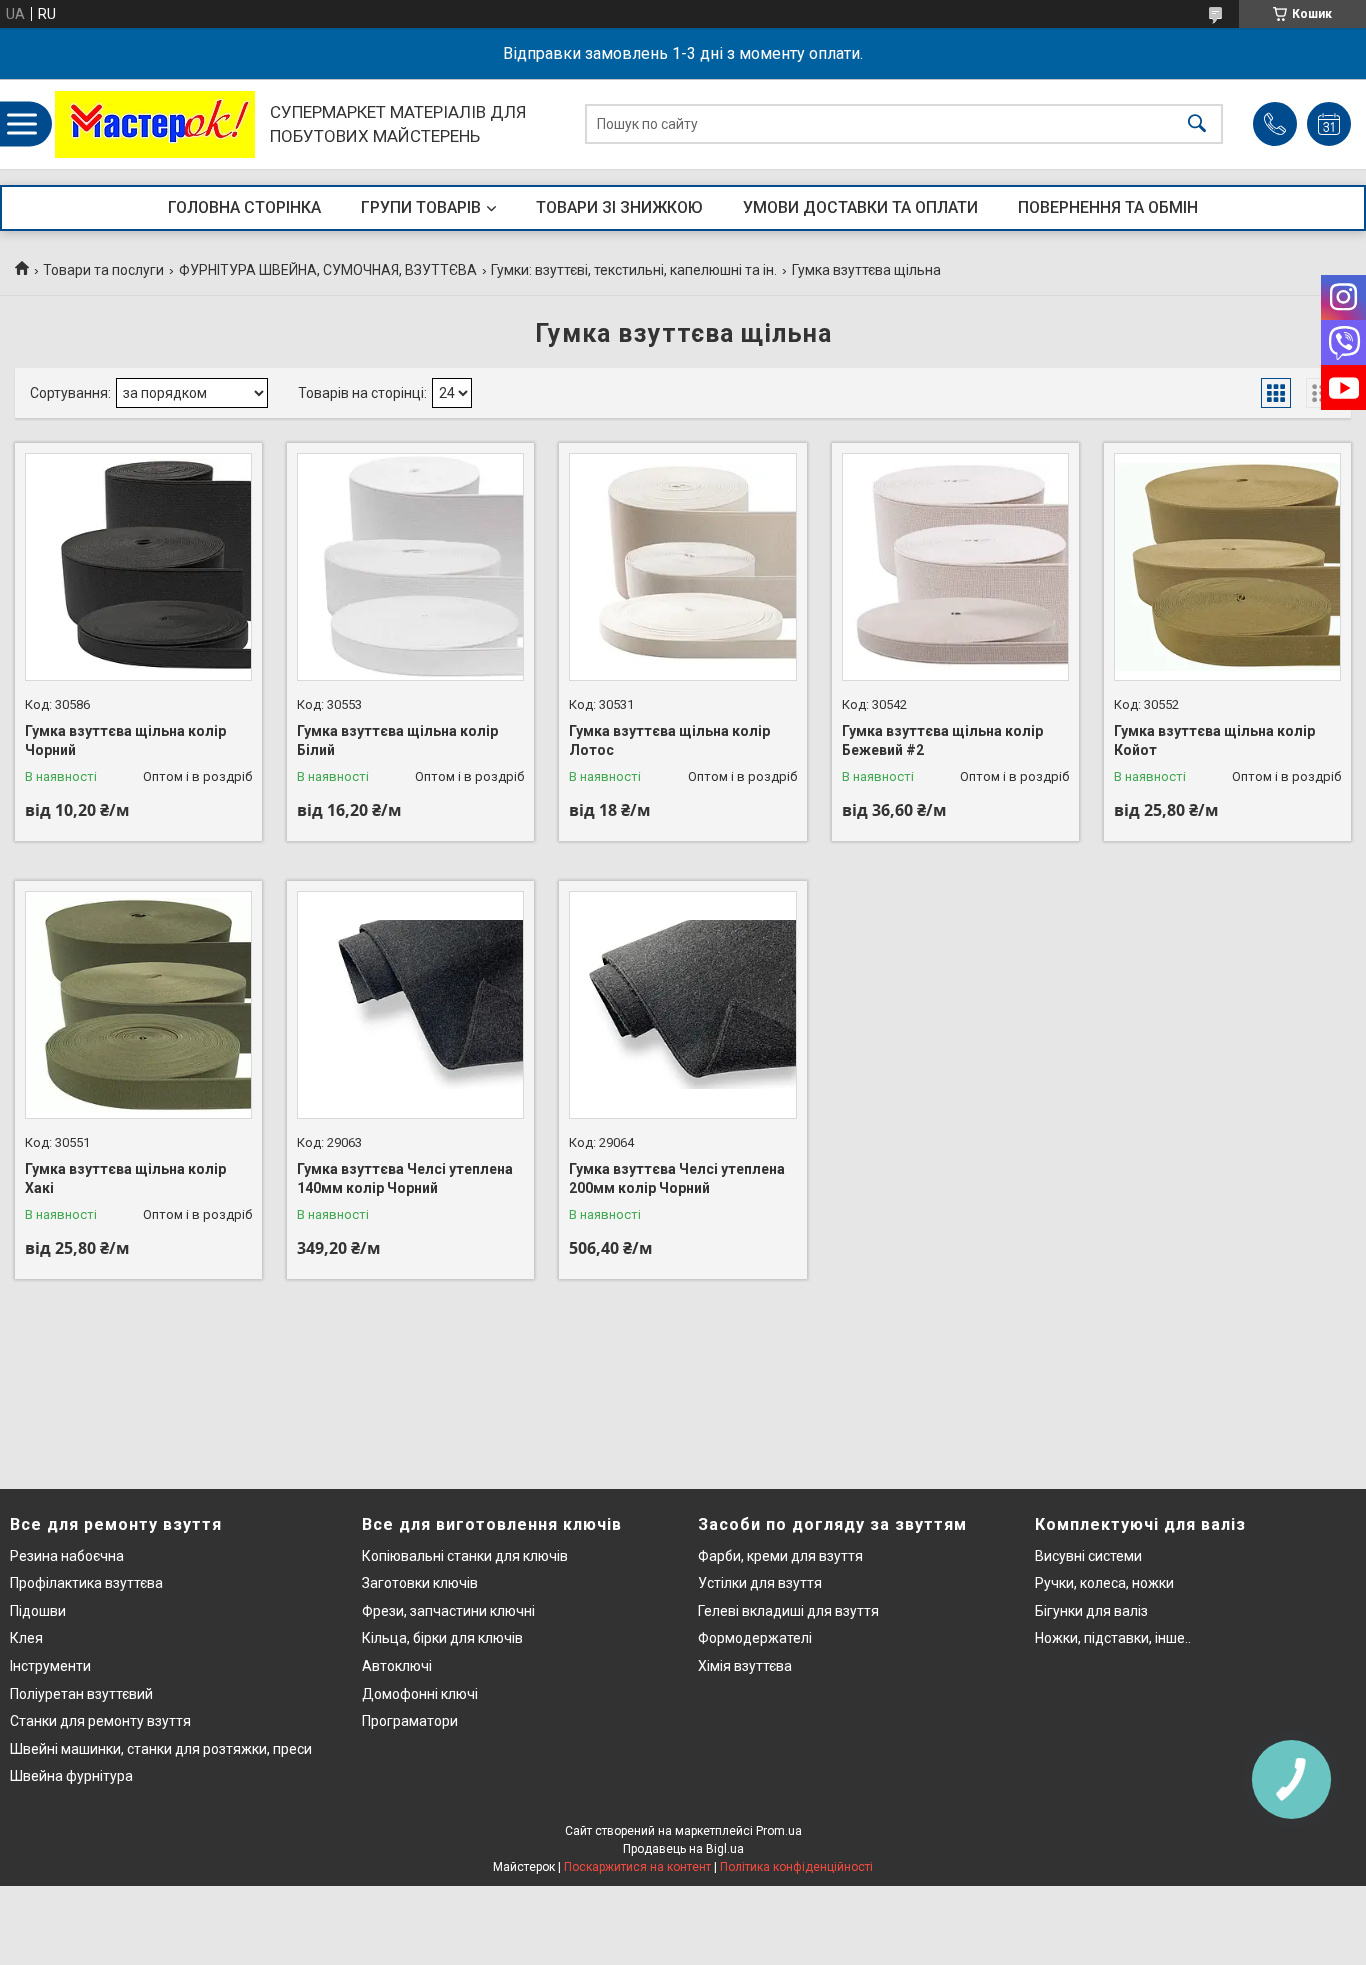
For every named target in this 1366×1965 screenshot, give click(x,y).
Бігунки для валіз (1091, 1611)
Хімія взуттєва (745, 1666)
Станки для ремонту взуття (100, 1721)
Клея (26, 1638)
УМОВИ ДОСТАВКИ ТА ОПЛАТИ (860, 207)
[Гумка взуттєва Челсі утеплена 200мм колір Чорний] (682, 1004)
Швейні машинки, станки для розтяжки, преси (161, 1749)
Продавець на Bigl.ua (683, 1849)
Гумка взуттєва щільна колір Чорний (125, 741)
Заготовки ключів (420, 1583)
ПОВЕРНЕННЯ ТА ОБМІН (1108, 207)
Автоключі (397, 1666)
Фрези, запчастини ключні (448, 1611)
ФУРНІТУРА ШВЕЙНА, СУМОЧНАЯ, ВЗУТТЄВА (328, 270)
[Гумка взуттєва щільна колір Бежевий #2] (955, 566)
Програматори (410, 1721)
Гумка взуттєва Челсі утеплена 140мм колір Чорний (405, 1179)
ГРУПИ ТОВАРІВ (421, 207)
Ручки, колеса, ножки (1104, 1583)
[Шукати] (1197, 124)
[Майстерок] (155, 124)
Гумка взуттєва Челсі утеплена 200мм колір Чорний (677, 1179)
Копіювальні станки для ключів (465, 1556)
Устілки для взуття (760, 1583)
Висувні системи (1088, 1556)
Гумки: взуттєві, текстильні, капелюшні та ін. (634, 270)
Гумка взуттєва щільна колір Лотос (669, 741)
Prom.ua (779, 1831)
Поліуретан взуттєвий (81, 1694)
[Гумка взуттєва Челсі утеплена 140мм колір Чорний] (410, 1004)
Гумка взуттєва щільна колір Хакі (125, 1179)
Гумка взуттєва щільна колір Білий (397, 741)
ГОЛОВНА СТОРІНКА (244, 207)
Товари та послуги (103, 270)
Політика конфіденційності (796, 1867)
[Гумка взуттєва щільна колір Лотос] (682, 566)
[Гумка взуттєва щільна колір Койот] (1227, 566)
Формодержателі (755, 1638)
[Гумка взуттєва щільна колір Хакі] (138, 1004)
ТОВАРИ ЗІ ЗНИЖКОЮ (619, 207)
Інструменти (50, 1666)
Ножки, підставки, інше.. (1113, 1638)
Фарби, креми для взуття (780, 1556)
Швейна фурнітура (71, 1776)
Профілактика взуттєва (86, 1583)
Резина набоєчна (67, 1556)
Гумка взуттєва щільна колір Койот (1214, 741)
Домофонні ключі (420, 1694)
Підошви (38, 1611)
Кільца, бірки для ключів (442, 1638)
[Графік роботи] (1329, 124)
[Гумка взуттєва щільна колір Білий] (410, 566)
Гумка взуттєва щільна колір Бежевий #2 (942, 741)
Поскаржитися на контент (637, 1867)
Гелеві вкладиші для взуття (788, 1611)
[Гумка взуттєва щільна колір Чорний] (138, 566)
